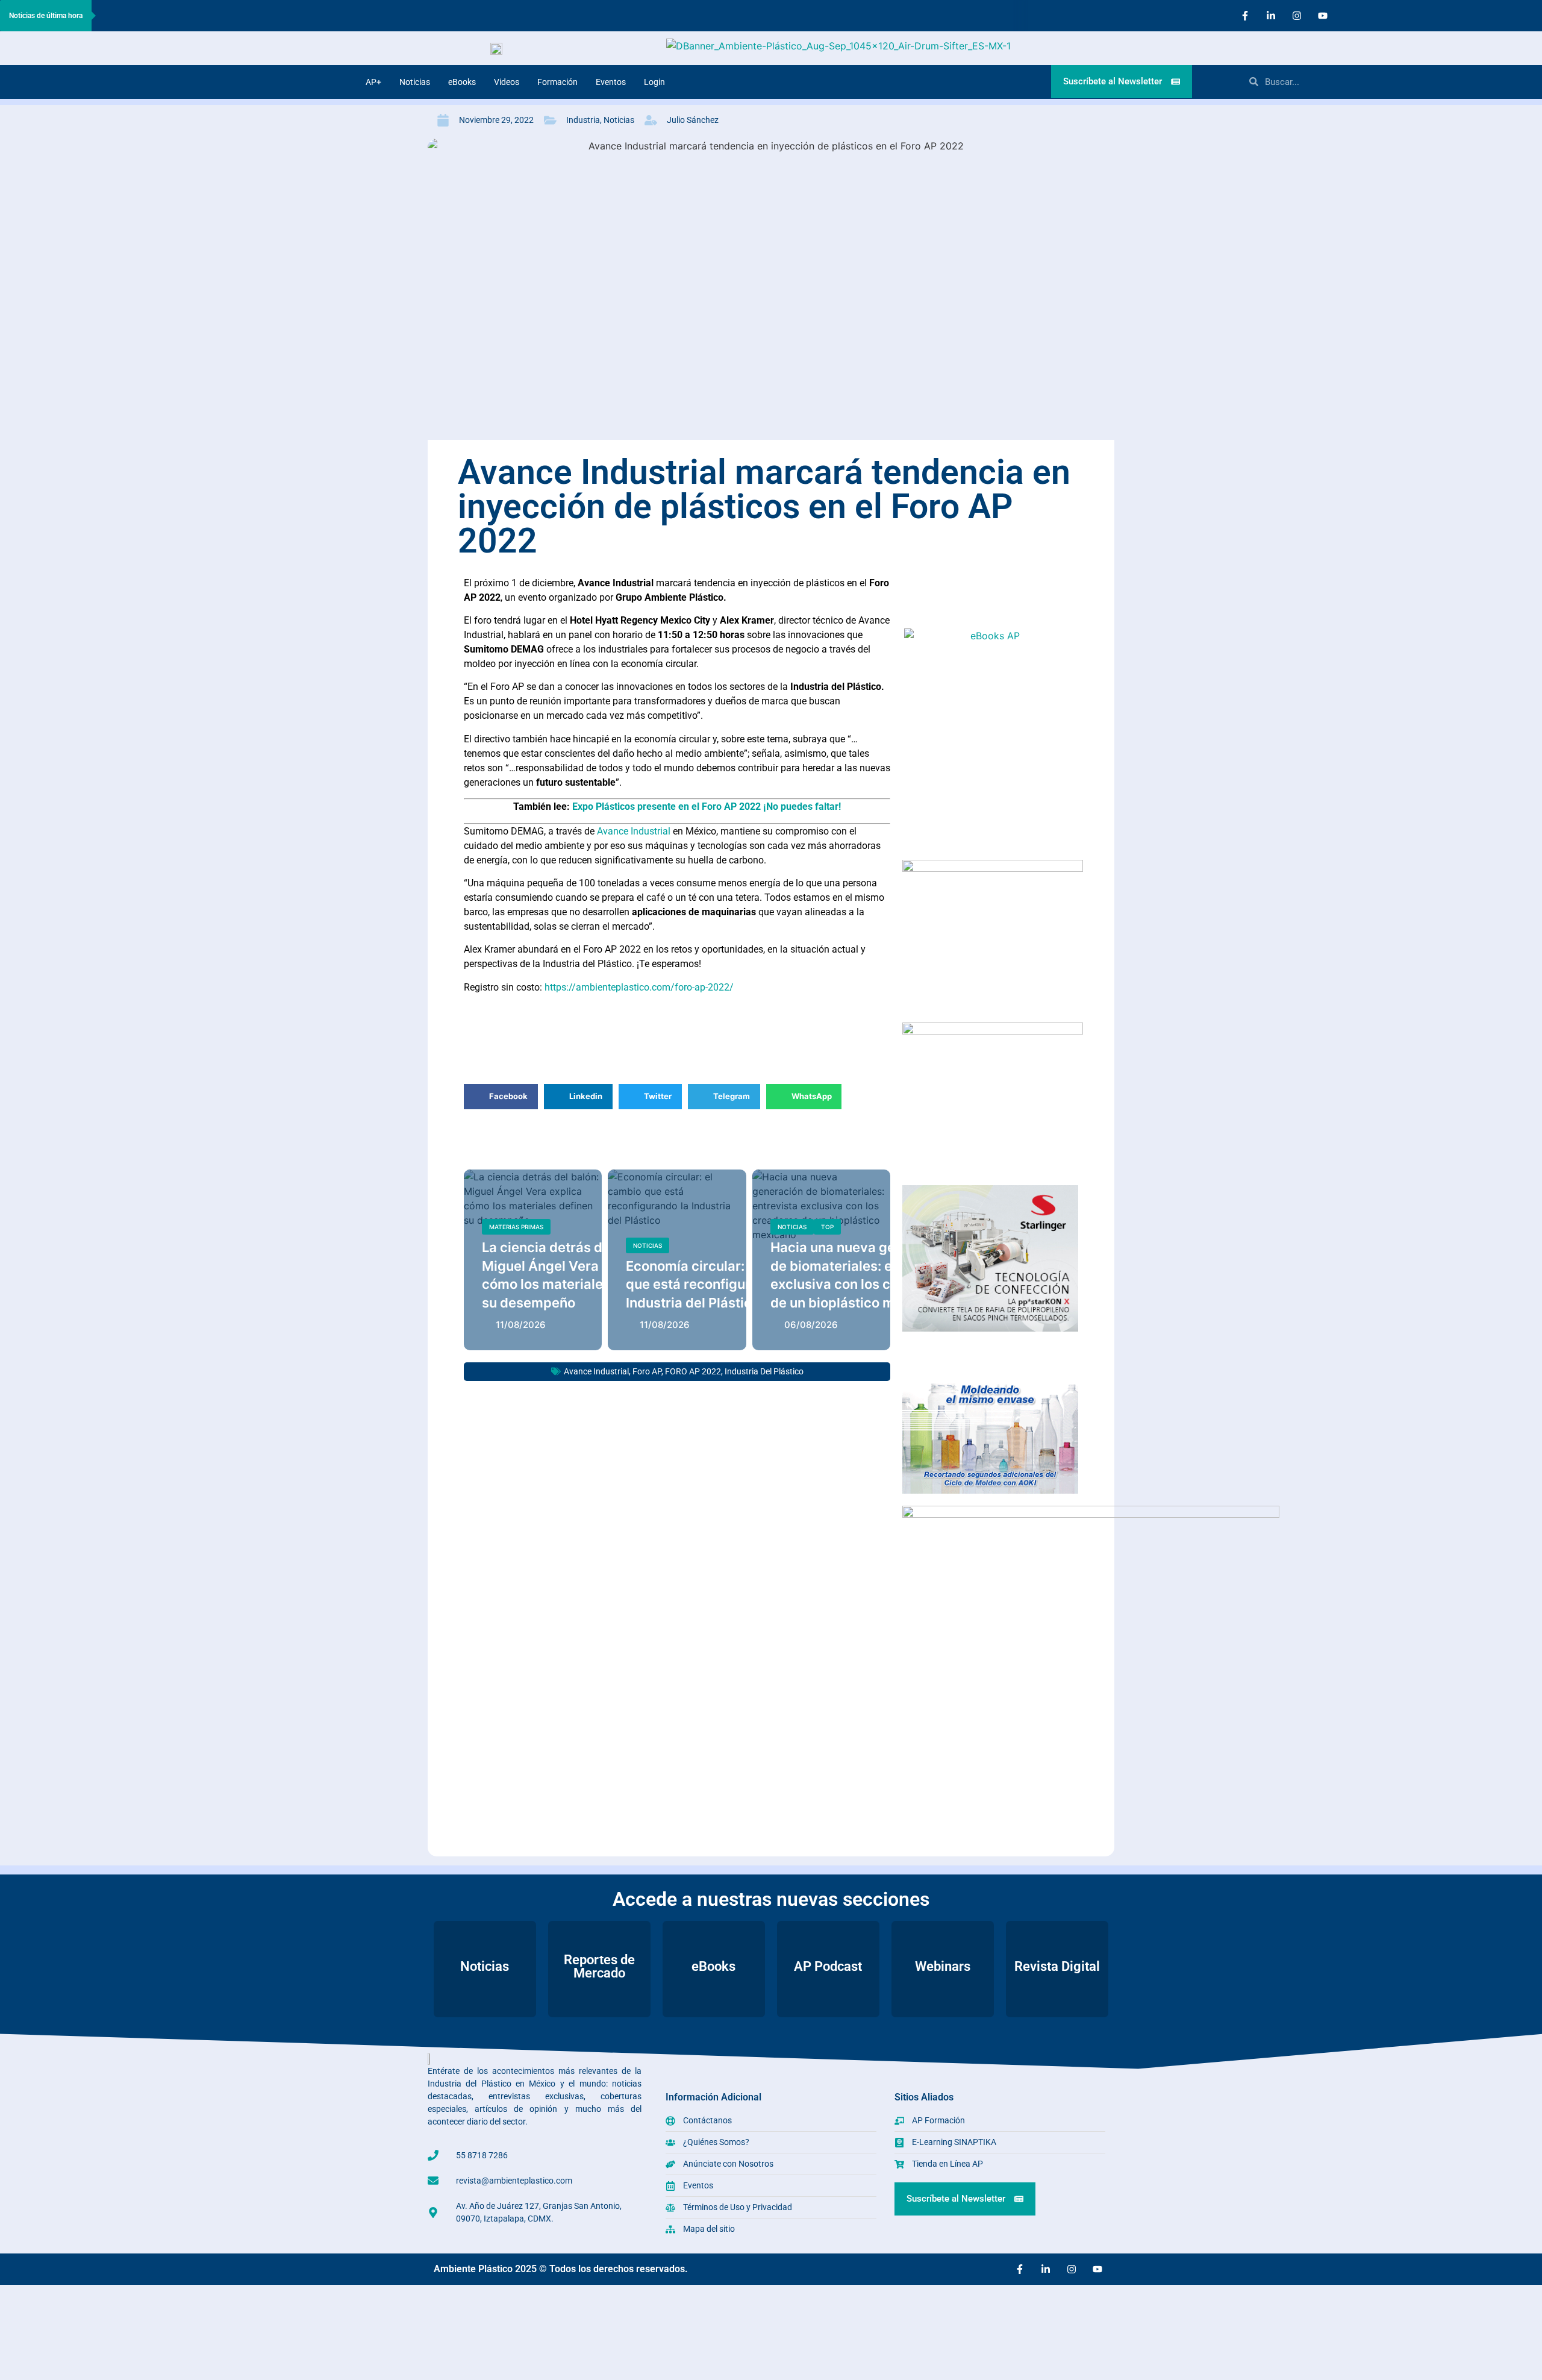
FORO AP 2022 (693, 1371)
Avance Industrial (632, 831)
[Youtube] (1323, 16)
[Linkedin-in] (1271, 16)
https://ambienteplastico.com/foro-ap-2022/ (639, 987)
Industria (583, 120)
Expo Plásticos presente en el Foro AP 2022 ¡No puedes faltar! (707, 806)
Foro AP (647, 1371)
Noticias (415, 82)
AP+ (373, 82)
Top (827, 1227)
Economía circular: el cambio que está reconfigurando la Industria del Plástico (718, 1285)
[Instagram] (1297, 16)
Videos (507, 82)
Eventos (611, 82)
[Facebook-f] (1245, 16)
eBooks (462, 82)
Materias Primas (516, 1227)
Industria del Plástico (764, 1371)
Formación (557, 82)
